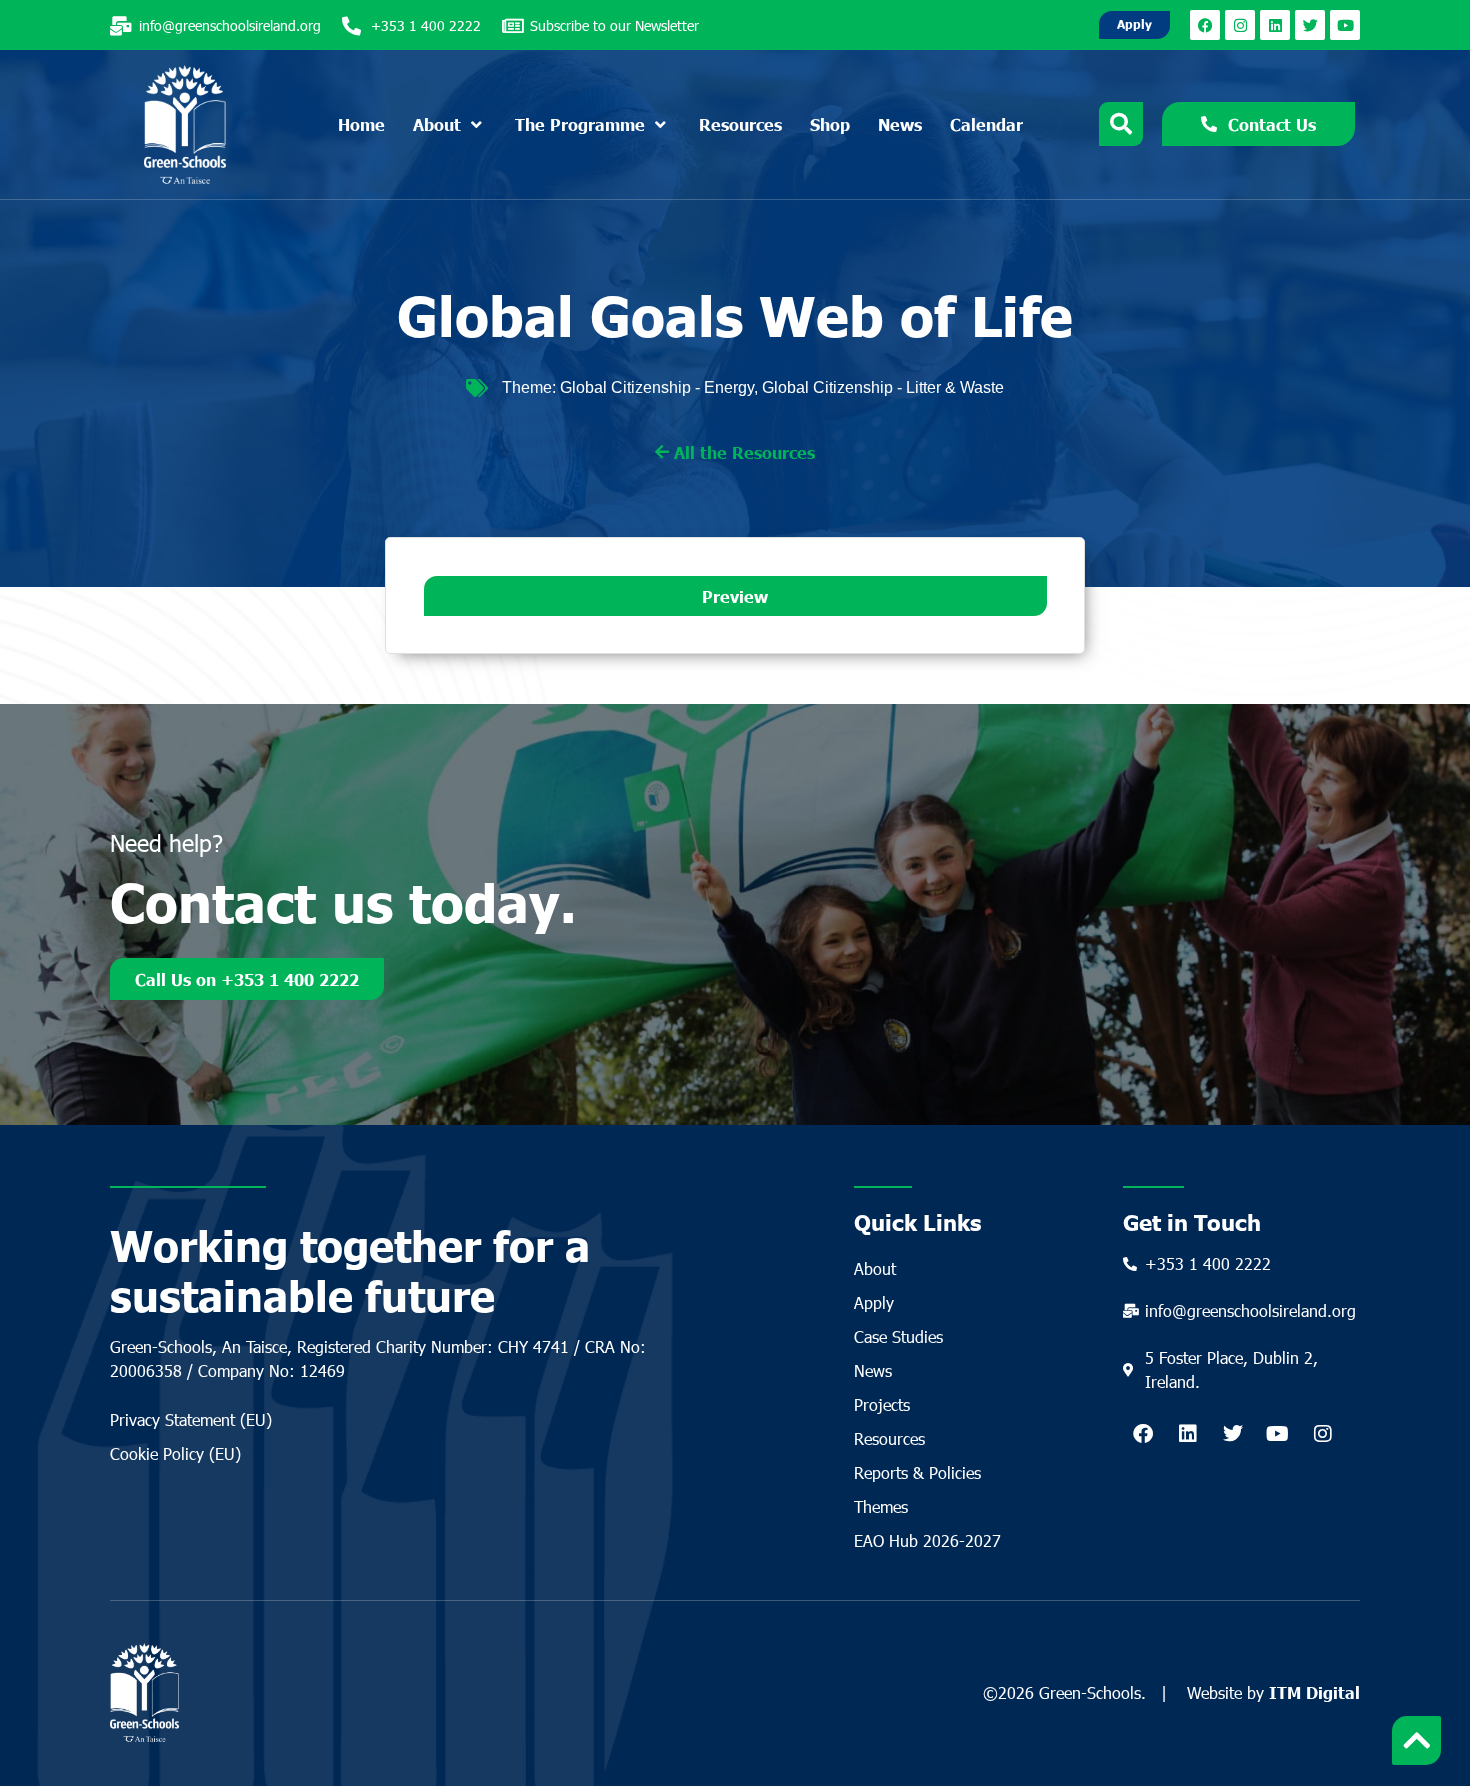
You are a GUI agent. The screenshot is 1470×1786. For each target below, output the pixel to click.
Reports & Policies (917, 1472)
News (873, 1370)
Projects (882, 1404)
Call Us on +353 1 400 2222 (247, 979)
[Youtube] (1345, 25)
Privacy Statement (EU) (191, 1419)
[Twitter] (1310, 25)
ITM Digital (1314, 1692)
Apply (874, 1302)
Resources (889, 1438)
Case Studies (898, 1336)
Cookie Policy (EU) (175, 1453)
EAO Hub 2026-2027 (927, 1540)
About (875, 1268)
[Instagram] (1240, 25)
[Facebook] (1205, 25)
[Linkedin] (1275, 25)
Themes (881, 1506)
